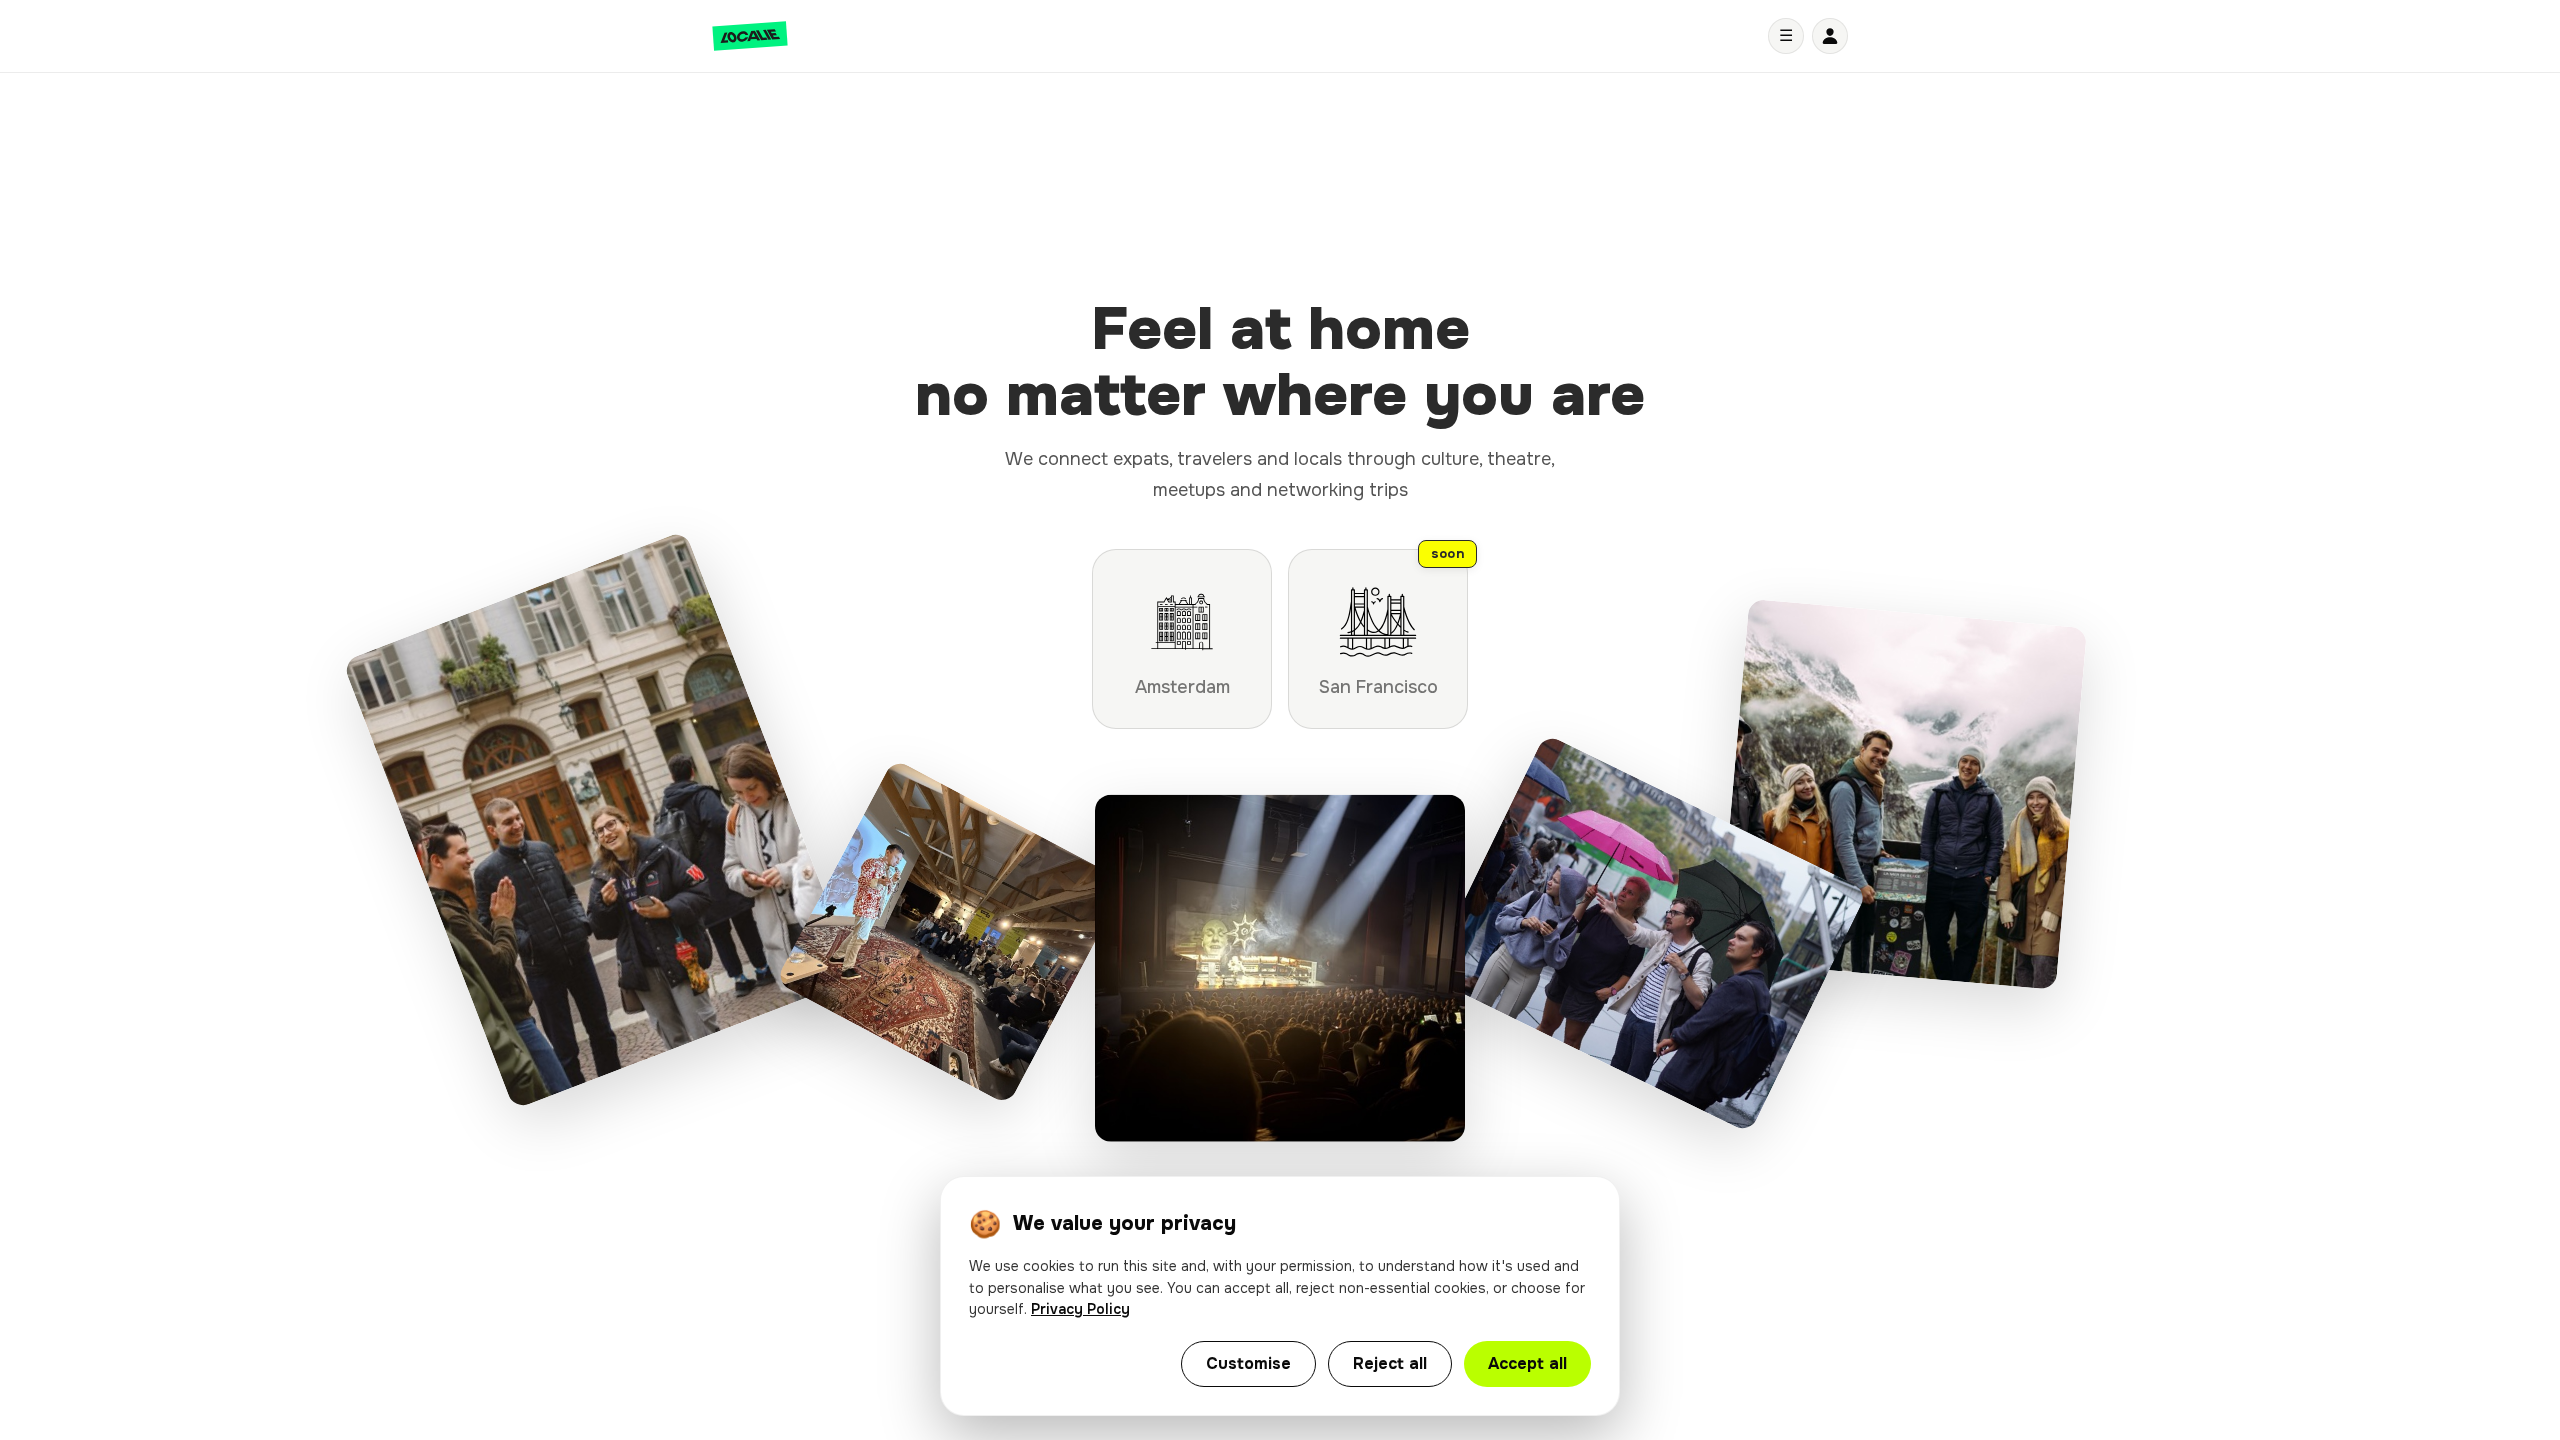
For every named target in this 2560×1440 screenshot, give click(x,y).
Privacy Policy (1080, 1309)
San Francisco (1392, 623)
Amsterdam (1182, 687)
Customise (1248, 1363)
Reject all (1390, 1363)
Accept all (1527, 1363)
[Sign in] (1830, 36)
